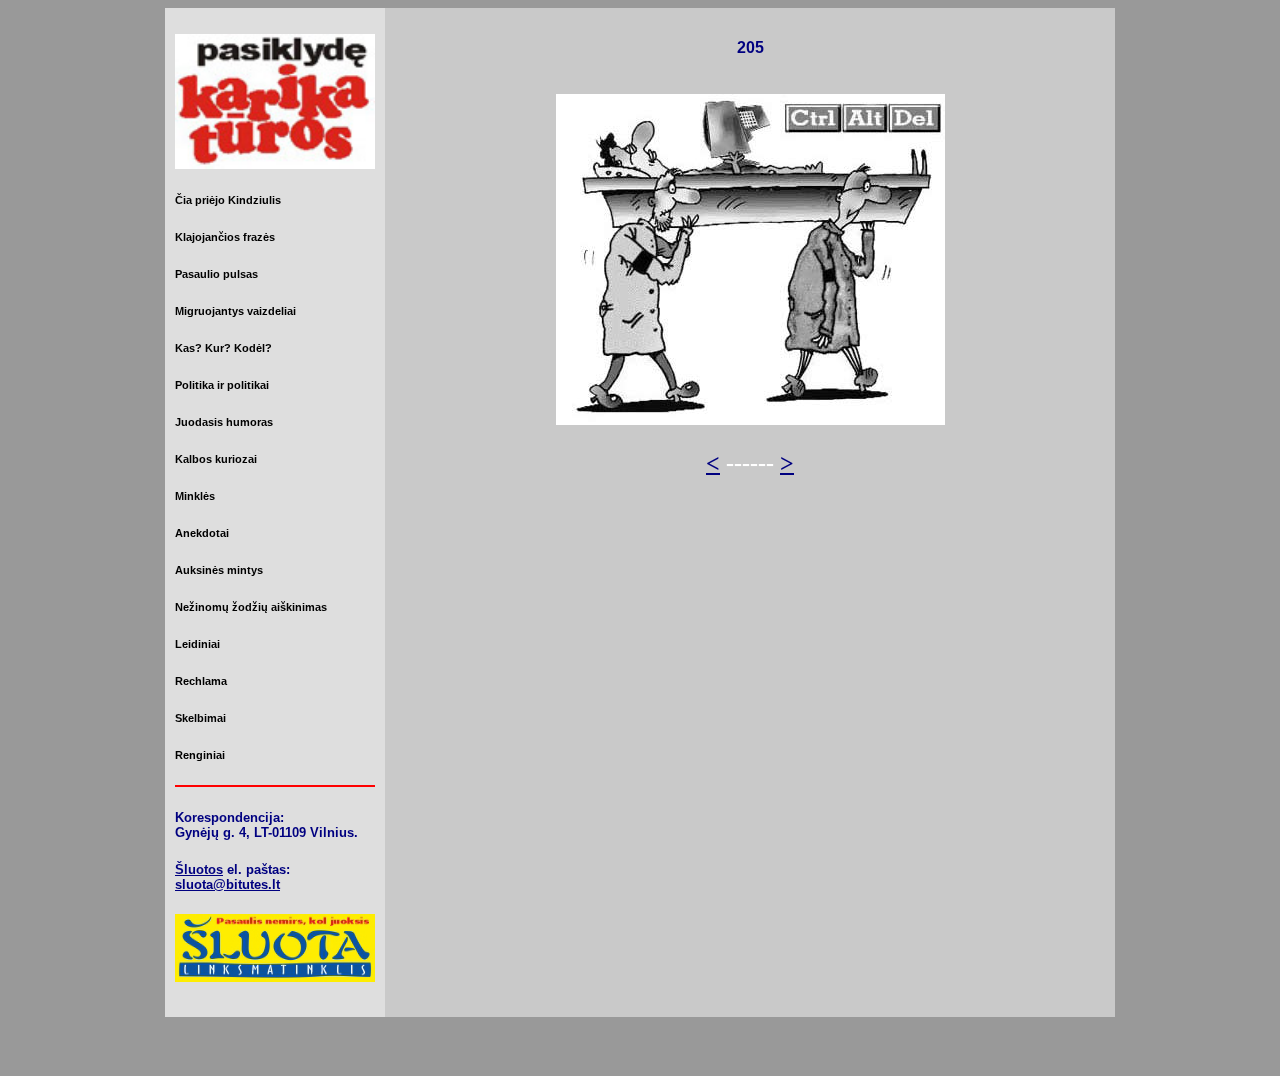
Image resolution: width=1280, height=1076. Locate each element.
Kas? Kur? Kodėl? (223, 348)
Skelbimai (200, 718)
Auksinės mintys (219, 570)
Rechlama (201, 681)
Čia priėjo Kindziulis (228, 200)
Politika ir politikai (222, 385)
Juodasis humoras (224, 422)
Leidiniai (197, 644)
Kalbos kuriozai (216, 459)
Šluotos (199, 869)
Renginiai (200, 755)
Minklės (195, 496)
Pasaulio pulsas (216, 274)
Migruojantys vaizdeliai (235, 311)
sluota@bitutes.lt (227, 884)
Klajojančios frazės (225, 237)
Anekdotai (202, 533)
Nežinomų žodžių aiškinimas (251, 607)
